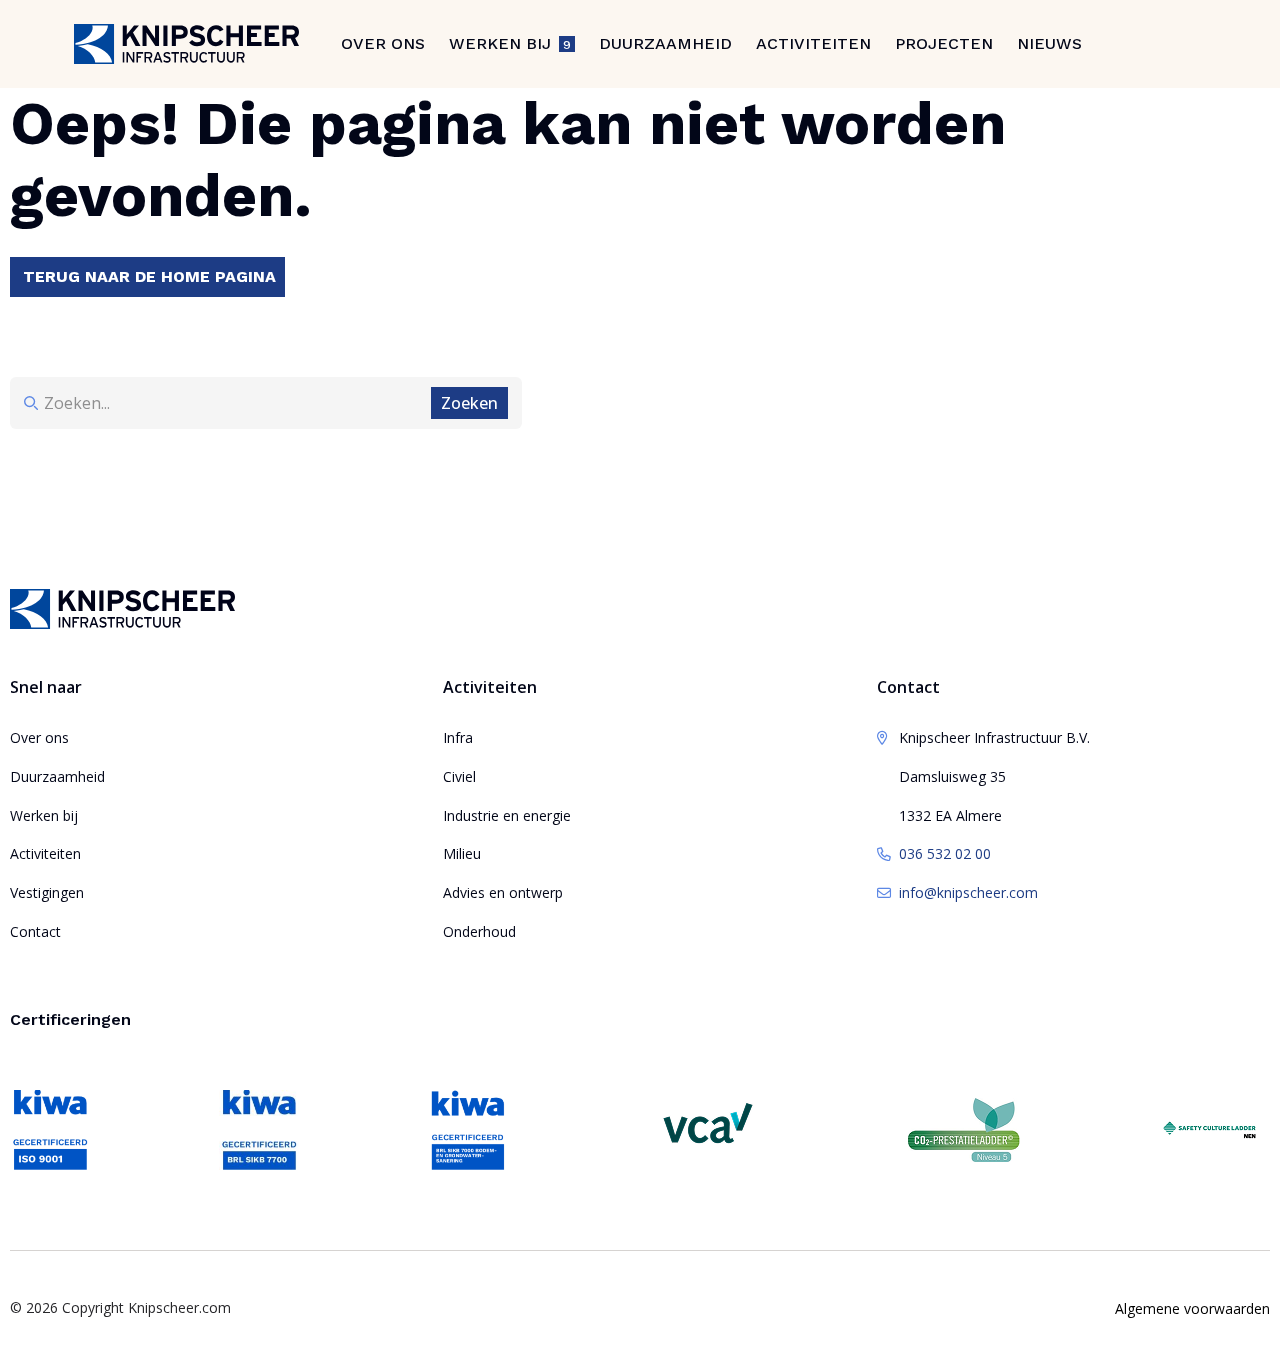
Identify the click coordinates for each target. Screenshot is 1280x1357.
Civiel (459, 776)
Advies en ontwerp (503, 892)
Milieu (462, 853)
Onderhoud (479, 931)
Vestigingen (47, 892)
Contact (35, 931)
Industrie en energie (507, 815)
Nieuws (1049, 43)
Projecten (944, 43)
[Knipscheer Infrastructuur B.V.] (186, 44)
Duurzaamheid (665, 43)
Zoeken (469, 403)
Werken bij (44, 815)
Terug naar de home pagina (149, 276)
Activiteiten (813, 43)
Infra (458, 737)
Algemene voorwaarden (1192, 1308)
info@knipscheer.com (968, 892)
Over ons (383, 43)
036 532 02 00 (945, 853)
